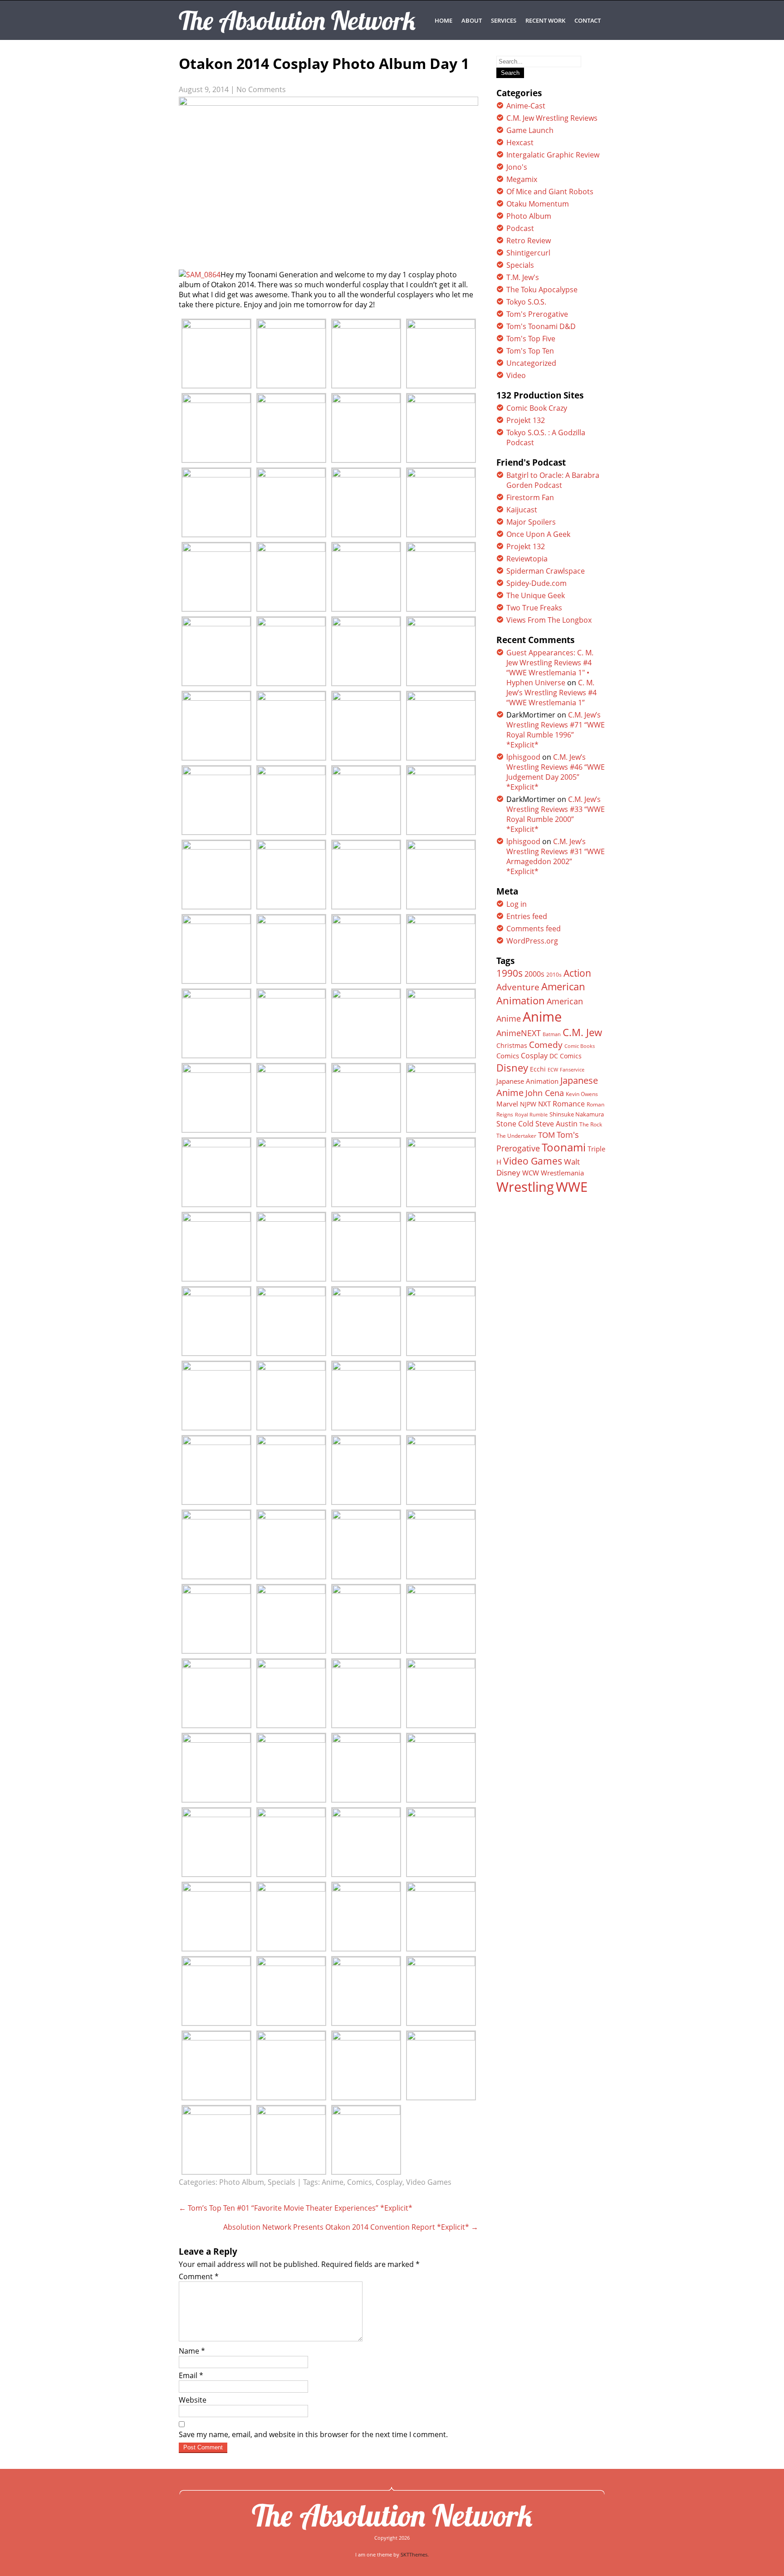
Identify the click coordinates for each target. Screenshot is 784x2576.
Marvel (507, 1104)
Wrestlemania (562, 1173)
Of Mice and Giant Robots (550, 192)
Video (516, 375)
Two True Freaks (534, 608)
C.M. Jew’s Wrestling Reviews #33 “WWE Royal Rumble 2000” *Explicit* (556, 814)
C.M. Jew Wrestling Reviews (552, 118)
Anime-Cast (526, 106)
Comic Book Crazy (537, 408)
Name (192, 2351)
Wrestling (525, 1187)
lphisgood (523, 757)
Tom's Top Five (531, 339)
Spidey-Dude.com (537, 583)
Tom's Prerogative (537, 314)
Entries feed (527, 916)
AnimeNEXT (519, 1033)
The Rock (591, 1124)
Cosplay (389, 2182)
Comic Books (580, 1046)
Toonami (564, 1147)
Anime (333, 2182)
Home (443, 20)
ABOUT (472, 20)
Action (577, 973)
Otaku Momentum (538, 204)
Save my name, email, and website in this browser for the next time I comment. (313, 2434)
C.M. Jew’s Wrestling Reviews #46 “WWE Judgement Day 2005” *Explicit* (556, 772)
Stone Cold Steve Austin (537, 1124)
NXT (544, 1104)
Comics (360, 2182)
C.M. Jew (582, 1032)
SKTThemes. (415, 2554)
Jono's (517, 167)
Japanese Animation (527, 1081)
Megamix (522, 179)
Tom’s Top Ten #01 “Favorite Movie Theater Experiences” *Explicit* (296, 2208)
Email (191, 2375)
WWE (572, 1187)
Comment (199, 2276)
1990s (510, 973)
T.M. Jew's (523, 277)
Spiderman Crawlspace (546, 571)
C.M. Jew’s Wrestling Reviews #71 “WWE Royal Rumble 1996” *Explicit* (556, 730)
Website (193, 2400)
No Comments (261, 89)
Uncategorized (531, 363)
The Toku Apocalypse (542, 290)
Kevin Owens (582, 1094)
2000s (534, 974)
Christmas (512, 1046)
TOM (546, 1135)
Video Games (429, 2182)
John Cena (545, 1093)
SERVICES (504, 20)
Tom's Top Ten (530, 351)
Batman (552, 1034)
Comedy (546, 1045)
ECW (553, 1069)
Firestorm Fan (530, 497)
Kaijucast (522, 510)
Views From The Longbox (549, 620)
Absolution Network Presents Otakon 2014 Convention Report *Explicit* (351, 2227)
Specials (282, 2182)
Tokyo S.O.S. (526, 302)
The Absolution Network (392, 2515)
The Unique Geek (536, 595)
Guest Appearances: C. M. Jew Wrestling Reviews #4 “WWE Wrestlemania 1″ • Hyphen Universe (550, 668)
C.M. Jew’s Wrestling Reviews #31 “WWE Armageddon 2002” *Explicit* (556, 856)
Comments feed (534, 929)
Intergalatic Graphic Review (553, 155)
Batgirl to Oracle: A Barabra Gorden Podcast (553, 480)
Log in (517, 904)
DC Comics (566, 1056)
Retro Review (529, 241)
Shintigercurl (528, 253)
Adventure (518, 987)
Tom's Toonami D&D (541, 326)
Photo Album (242, 2182)
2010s (554, 975)
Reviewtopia (527, 559)
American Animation (541, 993)
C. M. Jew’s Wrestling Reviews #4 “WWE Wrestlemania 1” (551, 693)
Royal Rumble (531, 1114)
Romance (569, 1104)
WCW (531, 1173)
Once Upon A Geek (538, 534)
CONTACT (588, 20)
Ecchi (538, 1069)
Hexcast (520, 143)
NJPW (528, 1104)
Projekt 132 (526, 420)
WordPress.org (532, 941)
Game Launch (530, 130)
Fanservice (572, 1070)
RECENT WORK (545, 20)
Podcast (520, 228)
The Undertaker (516, 1136)
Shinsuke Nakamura (577, 1114)
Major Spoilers (531, 522)
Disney (512, 1067)
